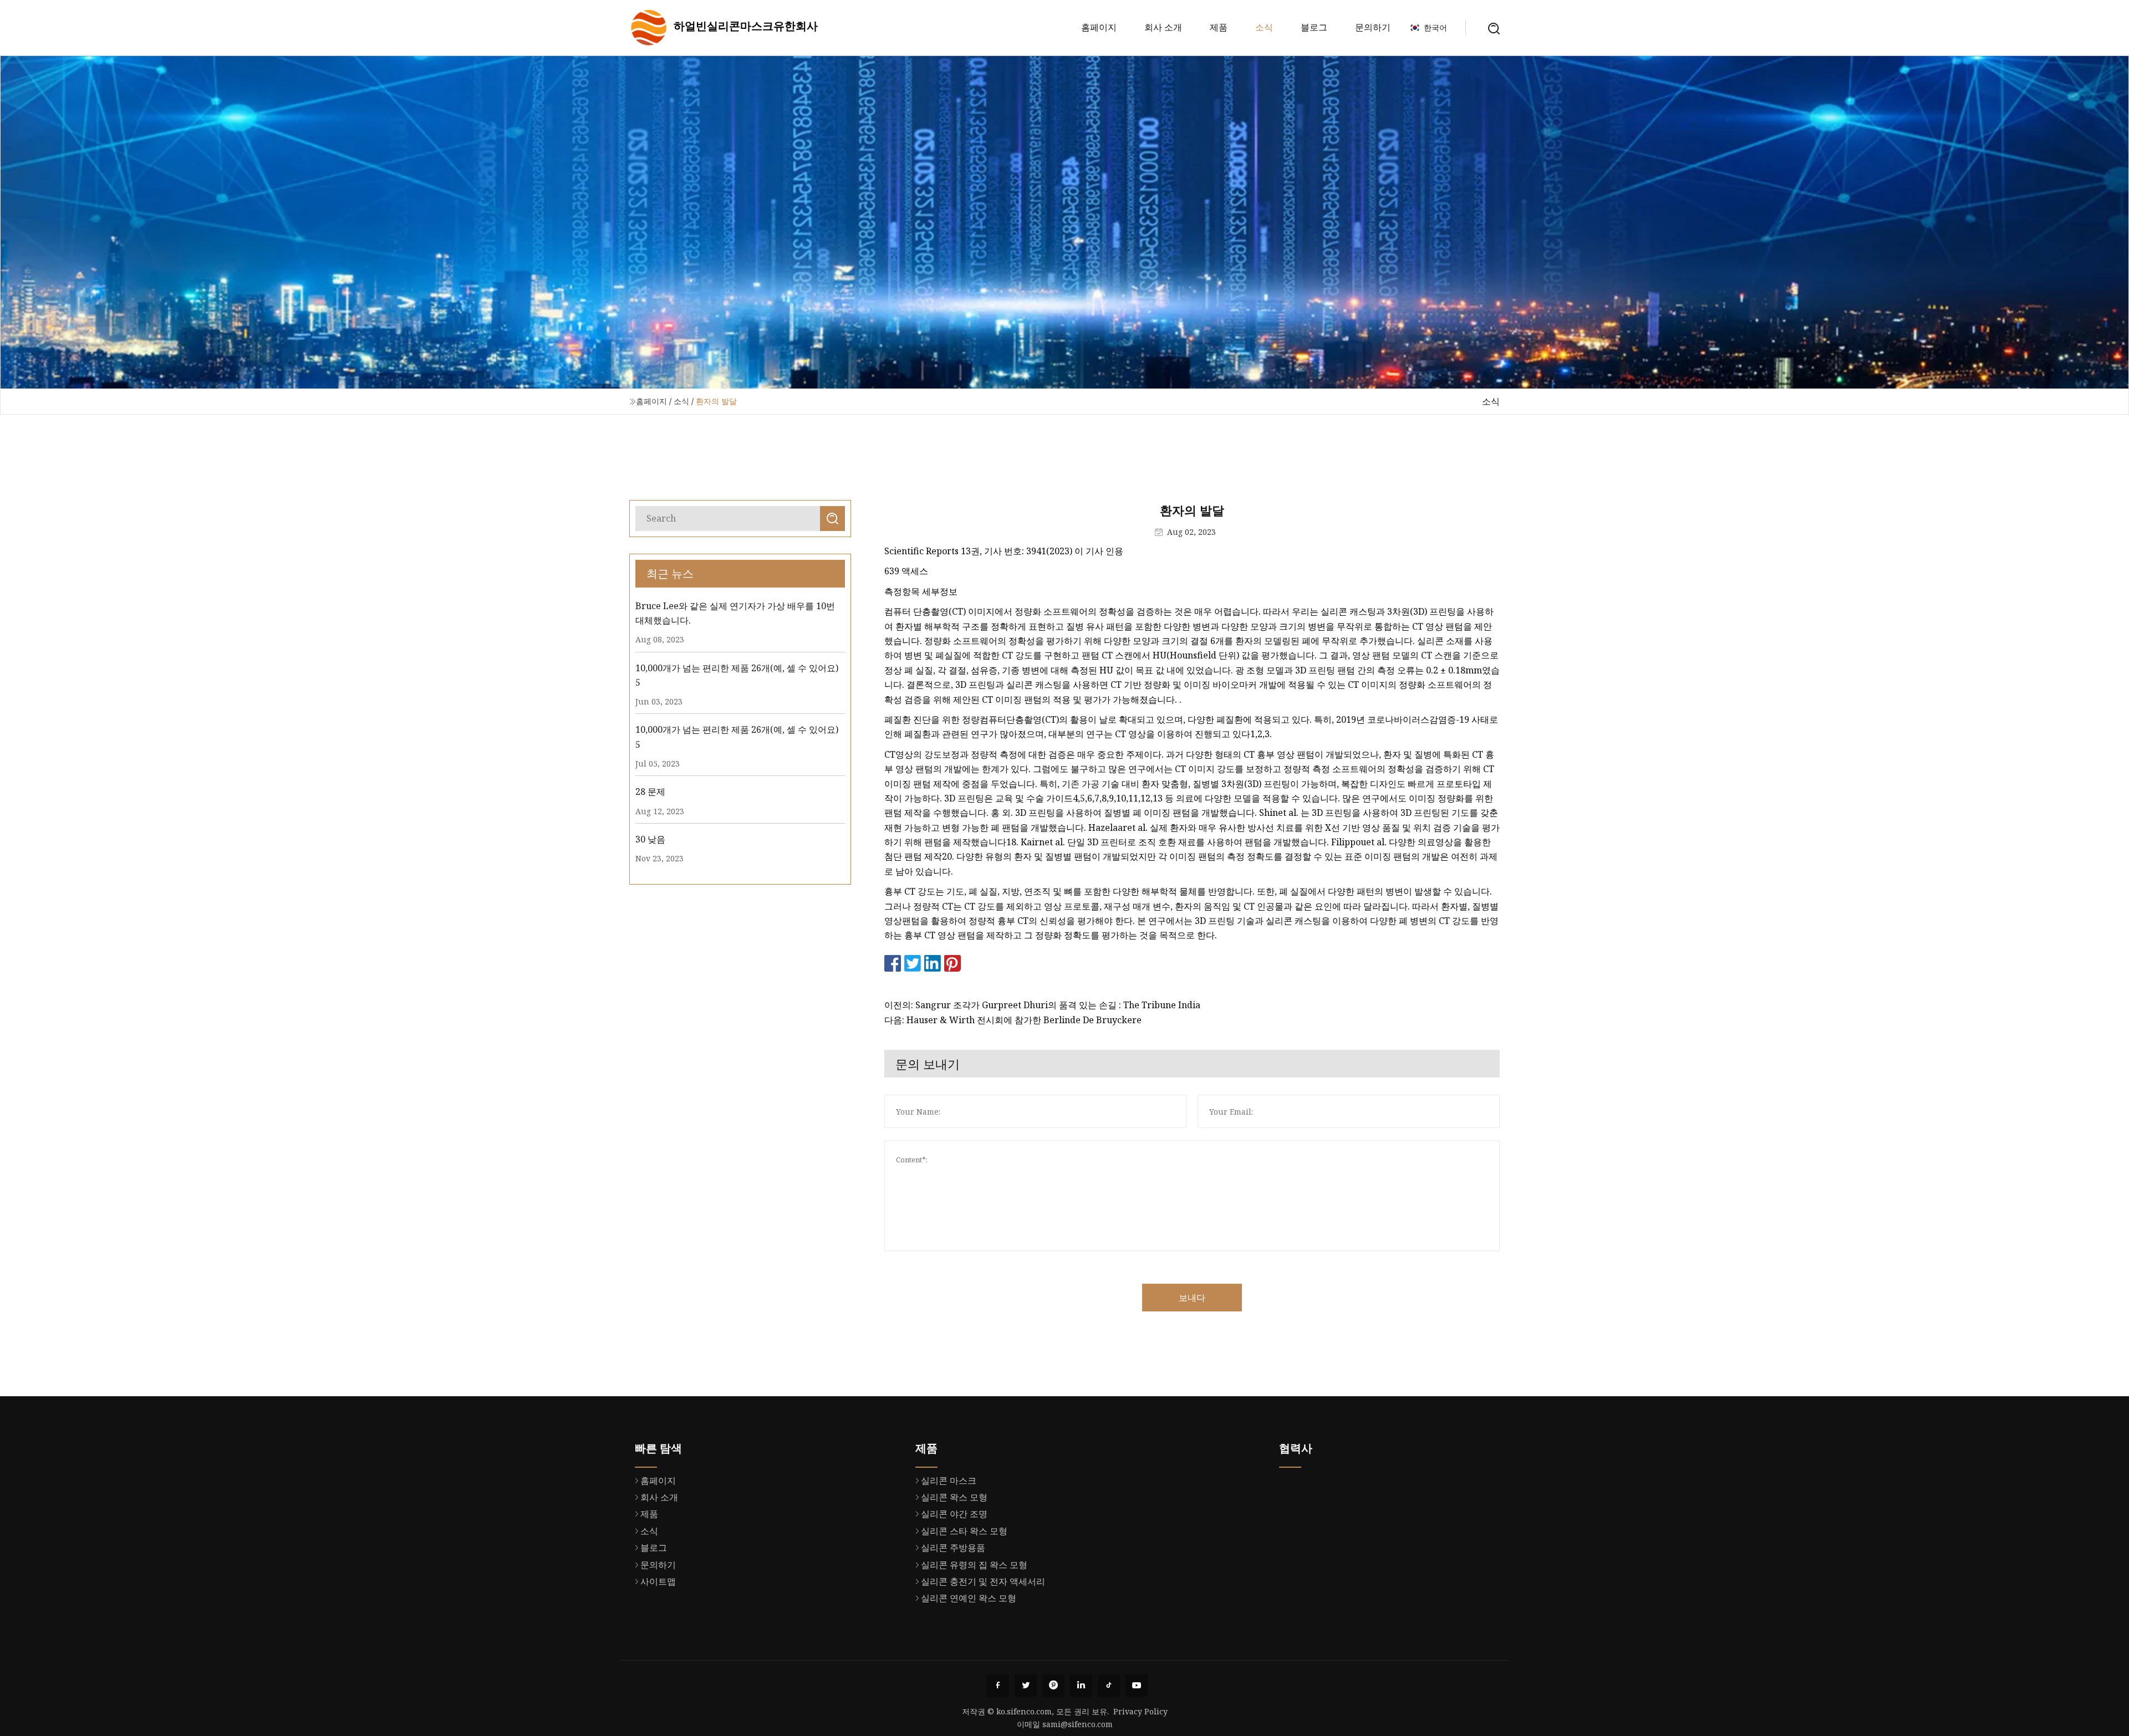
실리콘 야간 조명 (954, 1514)
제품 (1219, 27)
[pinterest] (1053, 1686)
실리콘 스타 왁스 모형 (964, 1531)
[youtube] (1137, 1686)
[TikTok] (1109, 1686)
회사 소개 (1163, 27)
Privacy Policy (1140, 1711)
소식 (1264, 27)
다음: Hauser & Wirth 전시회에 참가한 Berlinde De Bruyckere (1013, 1020)
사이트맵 (658, 1581)
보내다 (1192, 1298)
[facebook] (998, 1686)
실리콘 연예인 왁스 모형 (969, 1598)
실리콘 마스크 (949, 1480)
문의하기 (1373, 27)
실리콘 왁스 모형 (954, 1497)
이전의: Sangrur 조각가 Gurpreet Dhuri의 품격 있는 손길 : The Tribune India (1042, 1005)
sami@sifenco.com (1078, 1724)
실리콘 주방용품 (953, 1548)
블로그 (1314, 27)
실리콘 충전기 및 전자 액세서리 (983, 1581)
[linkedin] (1081, 1686)
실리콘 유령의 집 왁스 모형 (974, 1565)
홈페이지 (1099, 27)
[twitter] (1026, 1686)
